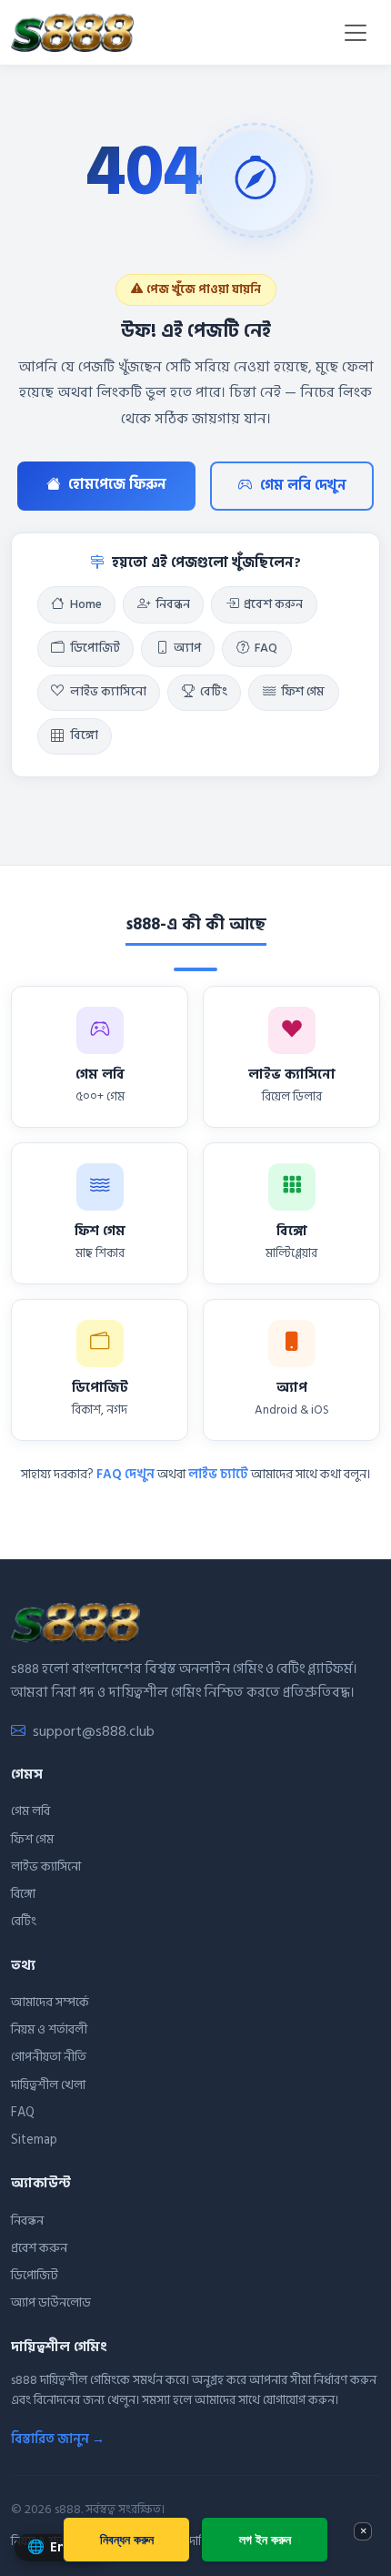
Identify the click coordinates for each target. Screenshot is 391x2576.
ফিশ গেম (303, 692)
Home (86, 604)
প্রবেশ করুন (273, 604)
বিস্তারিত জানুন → (58, 2439)
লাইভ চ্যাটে (218, 1474)
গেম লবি (30, 1811)
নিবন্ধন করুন (127, 2539)
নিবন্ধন (173, 604)
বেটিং (214, 692)
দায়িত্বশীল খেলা (48, 2085)
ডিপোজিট (95, 648)
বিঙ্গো (84, 735)
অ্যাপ (187, 648)
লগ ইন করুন (265, 2539)
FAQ (266, 648)
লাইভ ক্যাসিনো (108, 692)
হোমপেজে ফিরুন (117, 485)
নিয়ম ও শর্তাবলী (49, 2029)
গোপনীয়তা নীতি (49, 2057)
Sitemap (34, 2140)
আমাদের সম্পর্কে (50, 2002)
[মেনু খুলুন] (356, 33)
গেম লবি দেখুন (303, 486)
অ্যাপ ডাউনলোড (51, 2302)
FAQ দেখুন (125, 1474)
